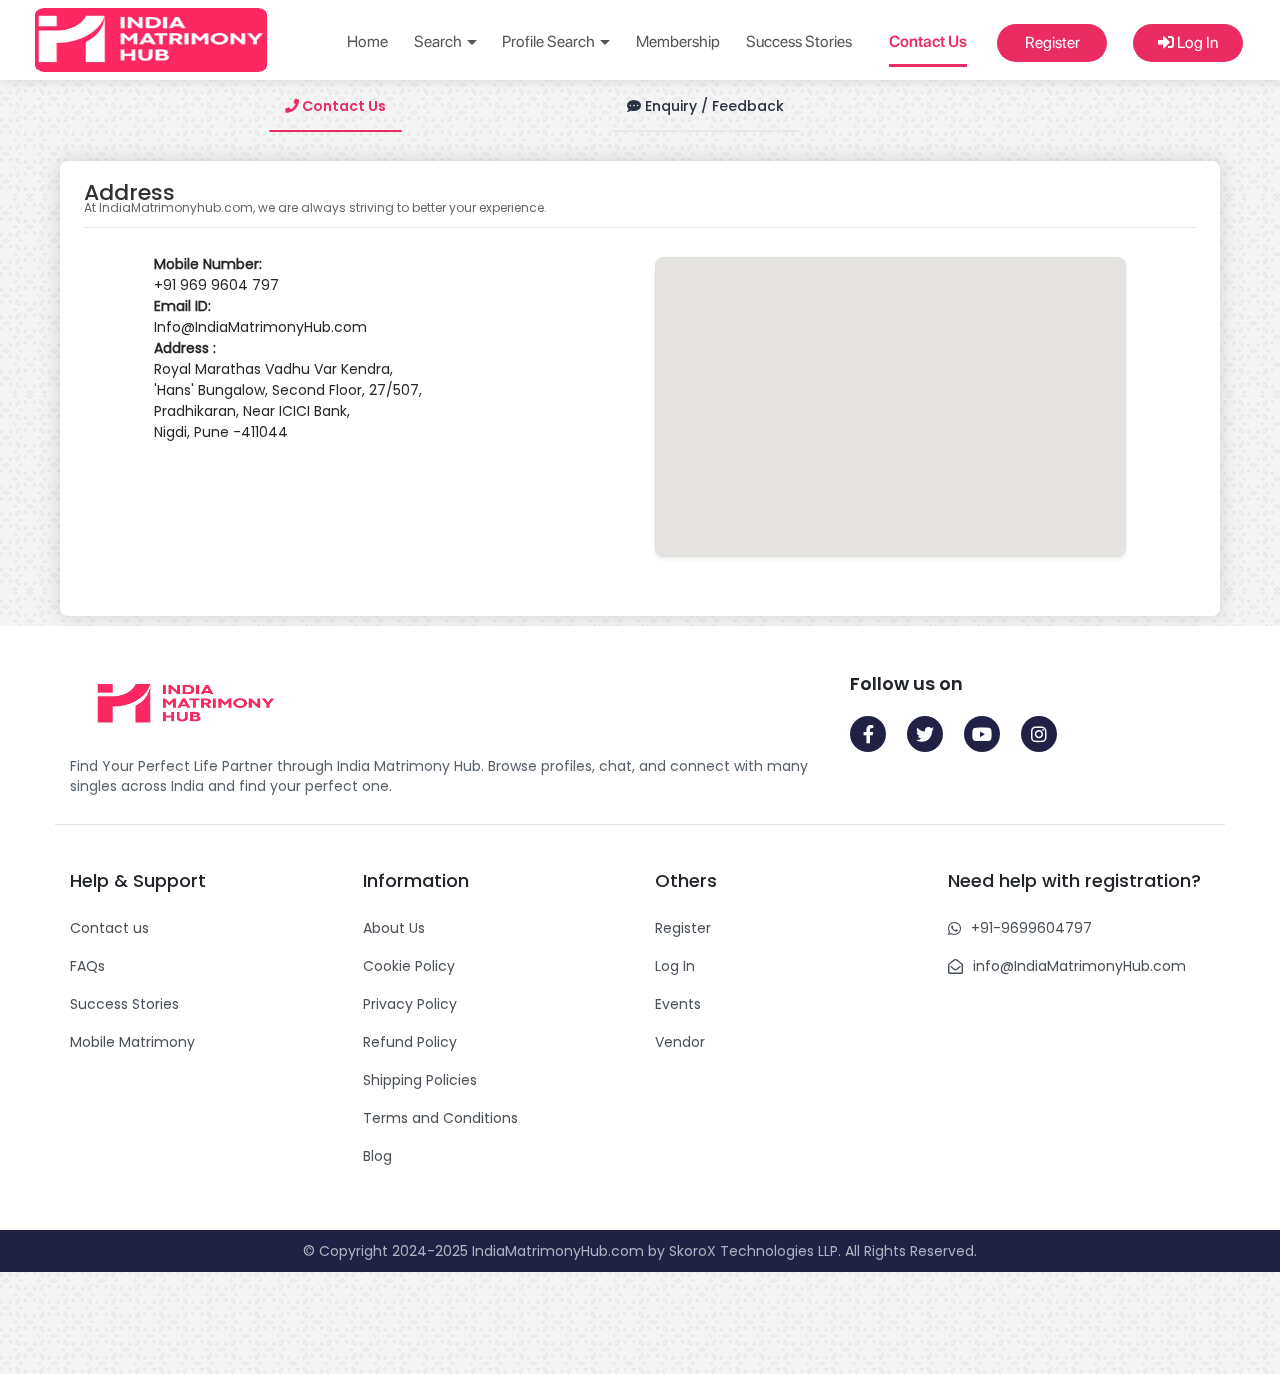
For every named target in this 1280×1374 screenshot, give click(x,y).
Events (678, 1004)
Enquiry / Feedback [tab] (712, 106)
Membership (678, 41)
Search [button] (439, 41)
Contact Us (928, 41)
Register (1052, 42)
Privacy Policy (410, 1004)
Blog (377, 1156)
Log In (1196, 42)
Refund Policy (410, 1042)
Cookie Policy (409, 966)
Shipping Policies (420, 1080)
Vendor (680, 1042)
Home (367, 41)
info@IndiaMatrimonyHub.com (1079, 966)
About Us (394, 928)
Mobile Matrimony (132, 1042)
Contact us (109, 928)
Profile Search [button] (550, 41)
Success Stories (799, 41)
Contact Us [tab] (342, 106)
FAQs (87, 966)
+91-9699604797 (1031, 928)
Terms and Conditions (440, 1118)
